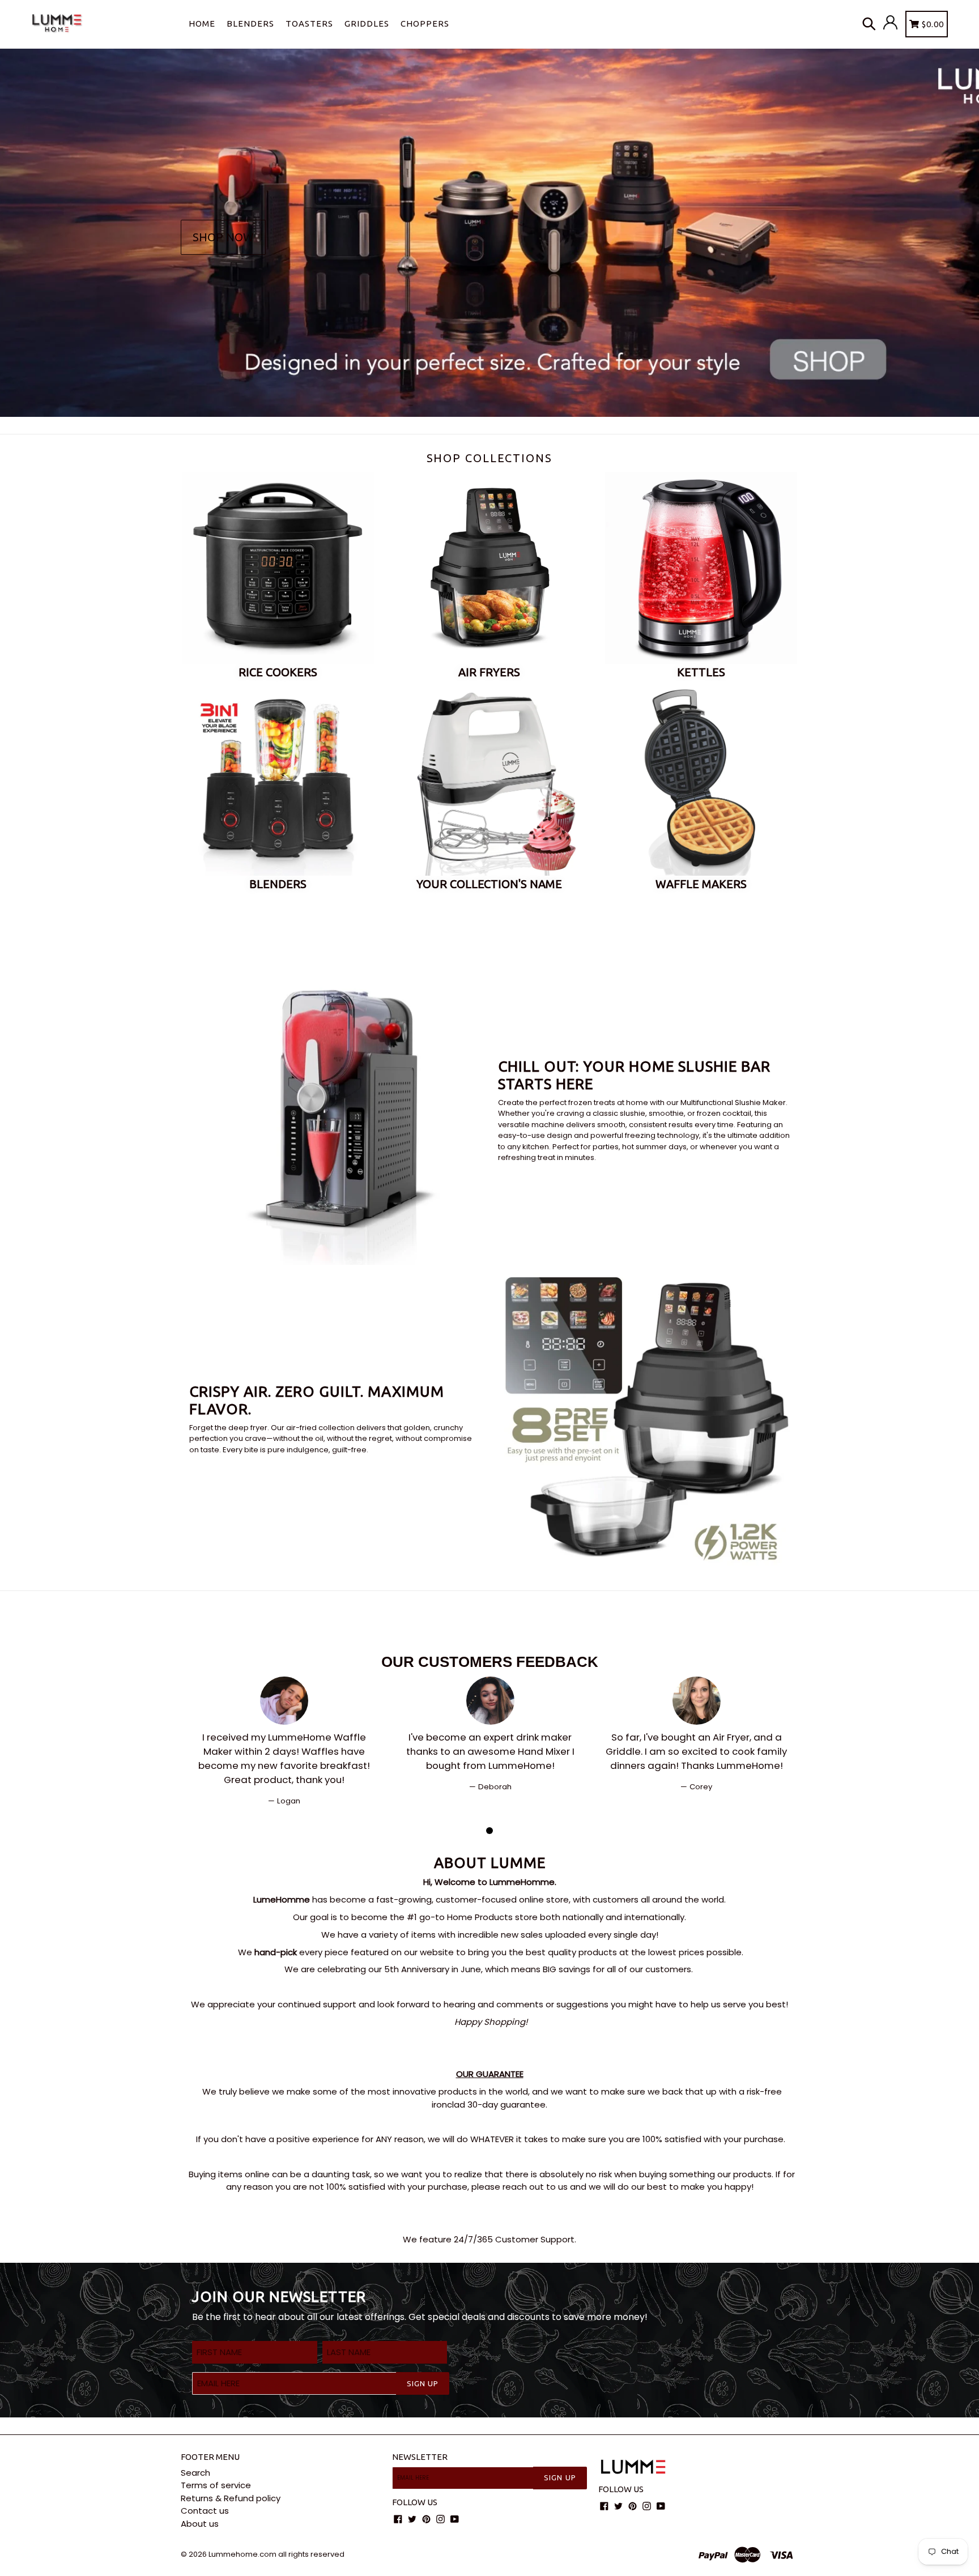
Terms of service (216, 2485)
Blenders (250, 24)
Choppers (425, 24)
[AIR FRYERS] (489, 568)
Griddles (367, 24)
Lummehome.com (242, 2554)
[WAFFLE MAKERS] (701, 779)
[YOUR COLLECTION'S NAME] (489, 779)
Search (195, 2473)
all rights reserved (311, 2554)
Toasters (309, 24)
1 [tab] (489, 1831)
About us (200, 2524)
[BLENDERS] (278, 779)
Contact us (205, 2511)
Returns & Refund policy (231, 2498)
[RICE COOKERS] (278, 568)
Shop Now (223, 237)
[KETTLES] (701, 568)
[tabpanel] (284, 1742)
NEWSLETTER (420, 2457)
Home (202, 24)
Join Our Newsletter (279, 2296)
